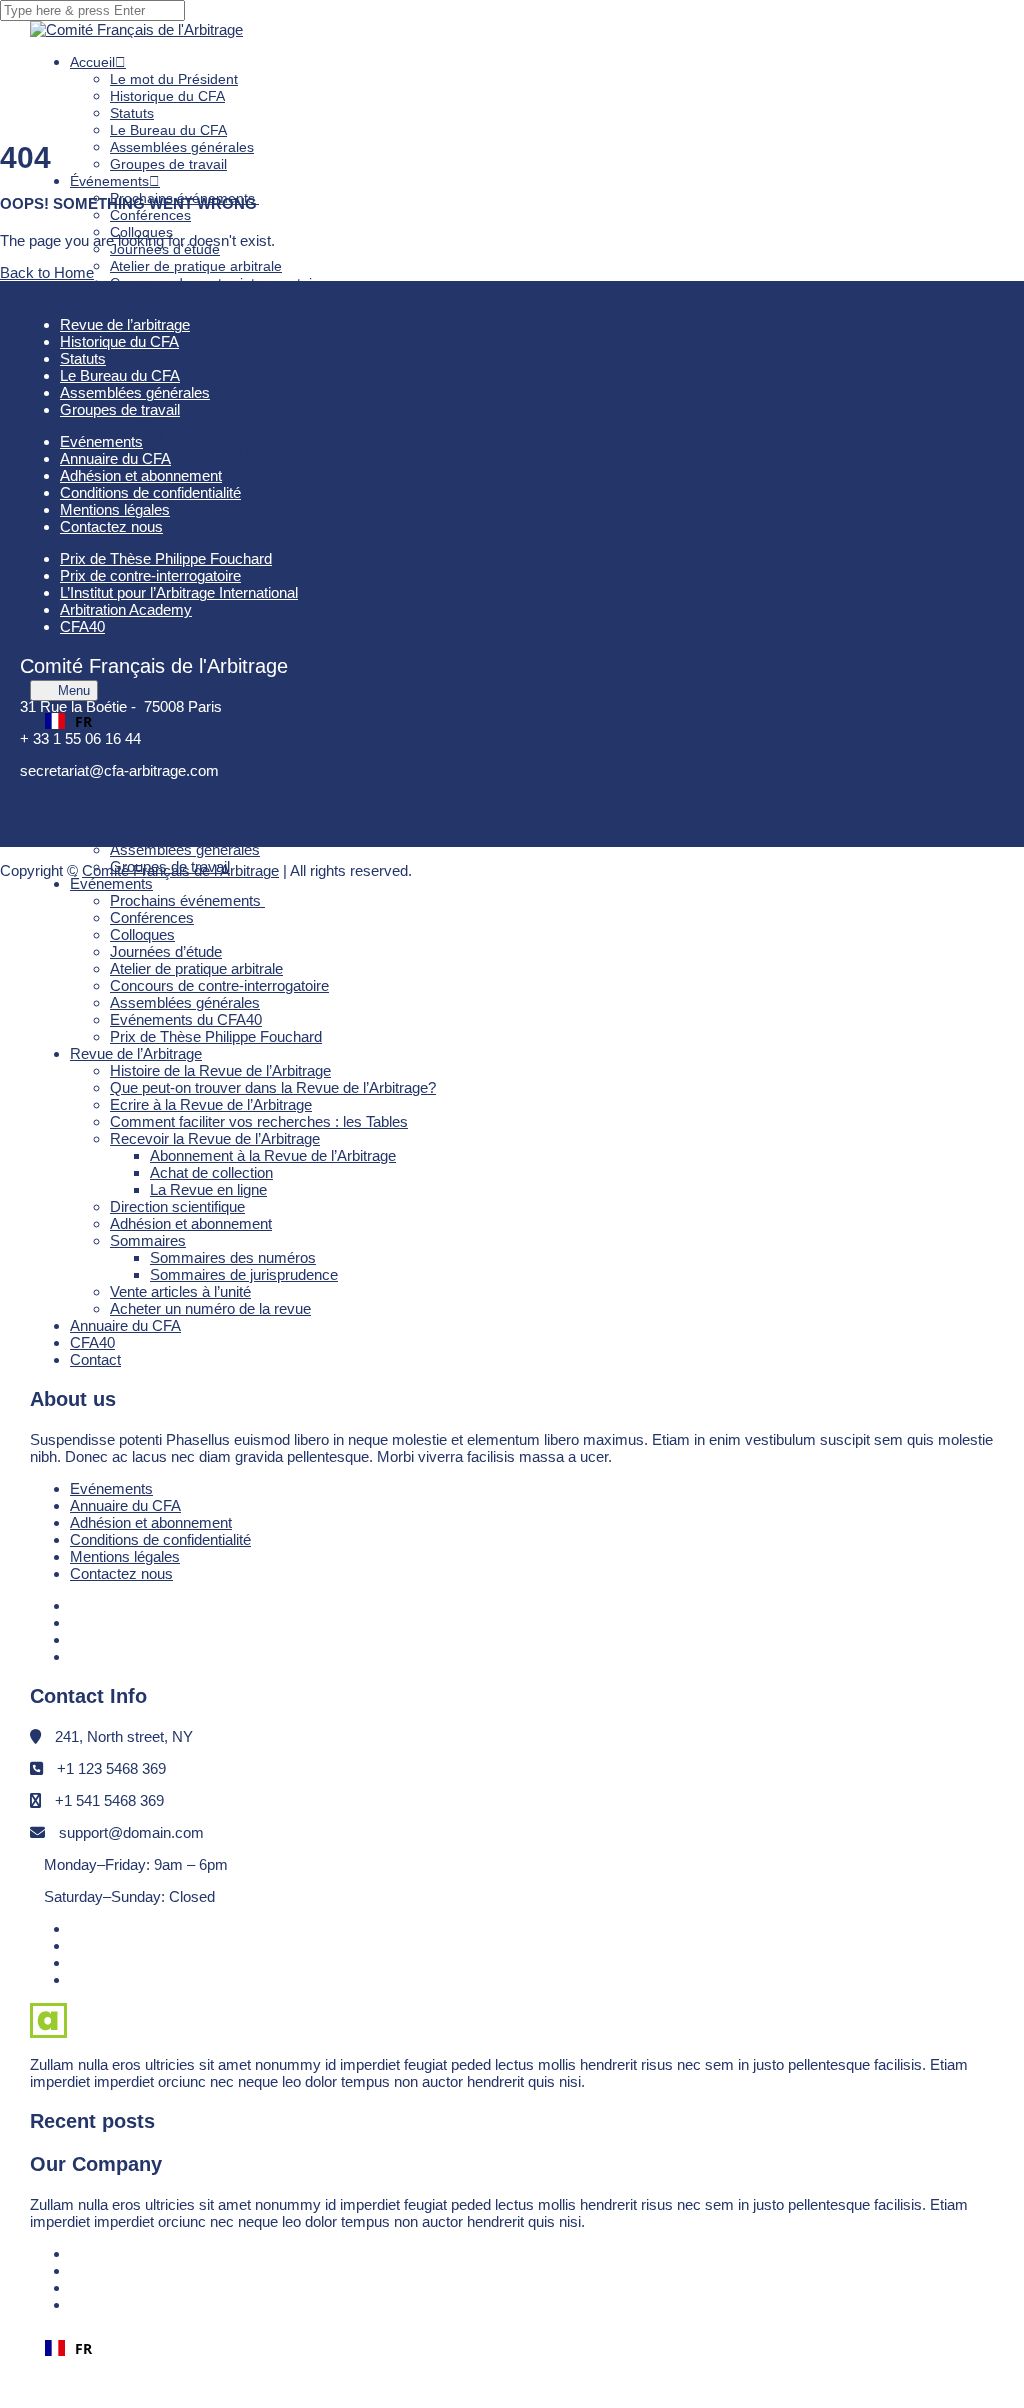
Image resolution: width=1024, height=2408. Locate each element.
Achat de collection (211, 1172)
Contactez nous (121, 1573)
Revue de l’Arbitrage (136, 1053)
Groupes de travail (168, 164)
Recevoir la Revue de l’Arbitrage (212, 436)
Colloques (142, 934)
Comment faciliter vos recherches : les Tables (253, 419)
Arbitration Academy (126, 609)
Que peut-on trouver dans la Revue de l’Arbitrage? (270, 385)
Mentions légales (125, 1556)
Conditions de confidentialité (160, 1539)
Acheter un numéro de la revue (208, 606)
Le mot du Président (174, 79)
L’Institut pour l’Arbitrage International (179, 592)
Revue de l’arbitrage (125, 324)
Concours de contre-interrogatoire (217, 283)
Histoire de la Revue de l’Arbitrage (218, 368)
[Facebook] (77, 1605)
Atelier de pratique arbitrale (196, 266)
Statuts (132, 113)
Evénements (111, 1488)
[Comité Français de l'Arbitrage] (136, 29)
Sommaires (146, 538)
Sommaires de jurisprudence (241, 572)
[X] (77, 1639)
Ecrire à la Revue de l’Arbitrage (208, 402)
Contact (94, 657)
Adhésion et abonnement (189, 521)
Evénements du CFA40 (186, 1019)
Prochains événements (187, 900)
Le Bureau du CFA (168, 130)
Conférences (150, 215)
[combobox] (512, 721)
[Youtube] (78, 1656)
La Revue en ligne (208, 1189)
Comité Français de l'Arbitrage (180, 870)
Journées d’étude (166, 951)
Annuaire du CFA (125, 1325)
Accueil (92, 62)
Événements (109, 181)
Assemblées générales (182, 147)
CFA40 (92, 1342)
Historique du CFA (167, 96)
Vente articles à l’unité (180, 1291)
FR (83, 721)
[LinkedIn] (76, 1622)
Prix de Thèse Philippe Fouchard (213, 334)
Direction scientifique (175, 504)
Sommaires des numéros (233, 1257)
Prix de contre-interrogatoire (150, 575)
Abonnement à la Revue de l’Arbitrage (270, 453)
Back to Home (47, 272)
